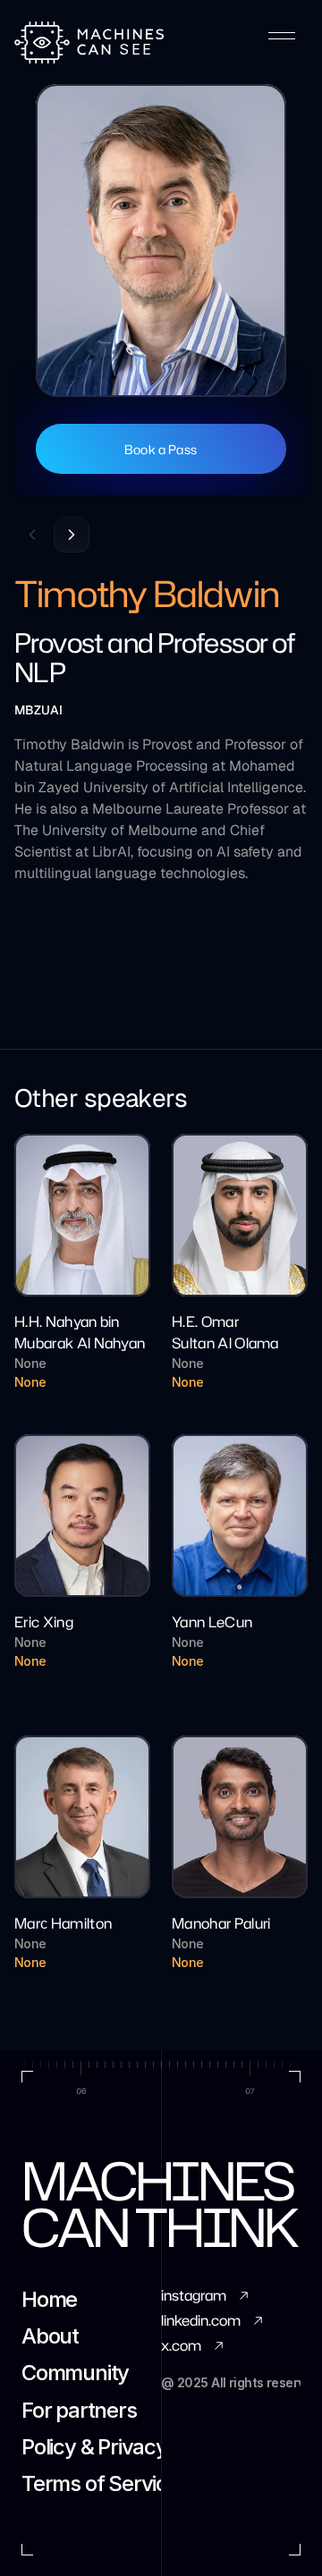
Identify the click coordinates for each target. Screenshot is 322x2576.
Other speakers (101, 1098)
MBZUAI (38, 710)
